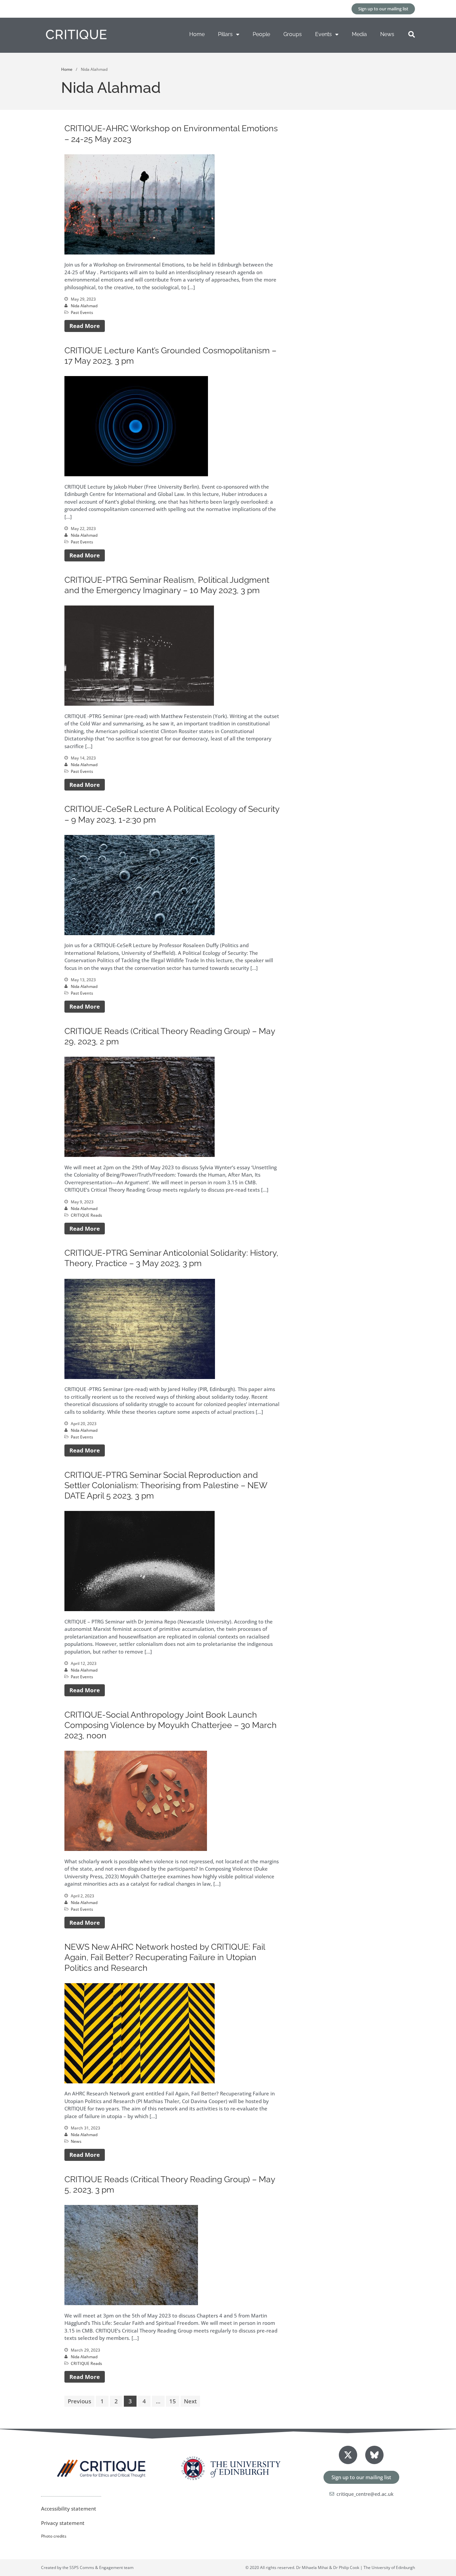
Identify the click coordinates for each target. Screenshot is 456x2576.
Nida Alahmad (84, 306)
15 (173, 2401)
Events (323, 34)
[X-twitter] (348, 2455)
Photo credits (54, 2536)
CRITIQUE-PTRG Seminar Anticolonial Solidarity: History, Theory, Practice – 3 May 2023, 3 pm (171, 1258)
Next (190, 2401)
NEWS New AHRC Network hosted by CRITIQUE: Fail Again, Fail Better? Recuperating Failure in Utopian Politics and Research (165, 1957)
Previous (79, 2401)
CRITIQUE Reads (86, 1215)
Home (197, 34)
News (387, 34)
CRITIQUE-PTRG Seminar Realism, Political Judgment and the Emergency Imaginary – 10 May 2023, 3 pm (167, 585)
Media (359, 34)
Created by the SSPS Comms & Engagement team (87, 2567)
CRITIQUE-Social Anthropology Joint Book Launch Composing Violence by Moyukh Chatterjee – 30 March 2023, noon (171, 1725)
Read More (85, 326)
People (261, 34)
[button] (412, 34)
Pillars (225, 34)
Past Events (82, 312)
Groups (293, 34)
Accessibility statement (69, 2509)
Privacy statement (63, 2523)
